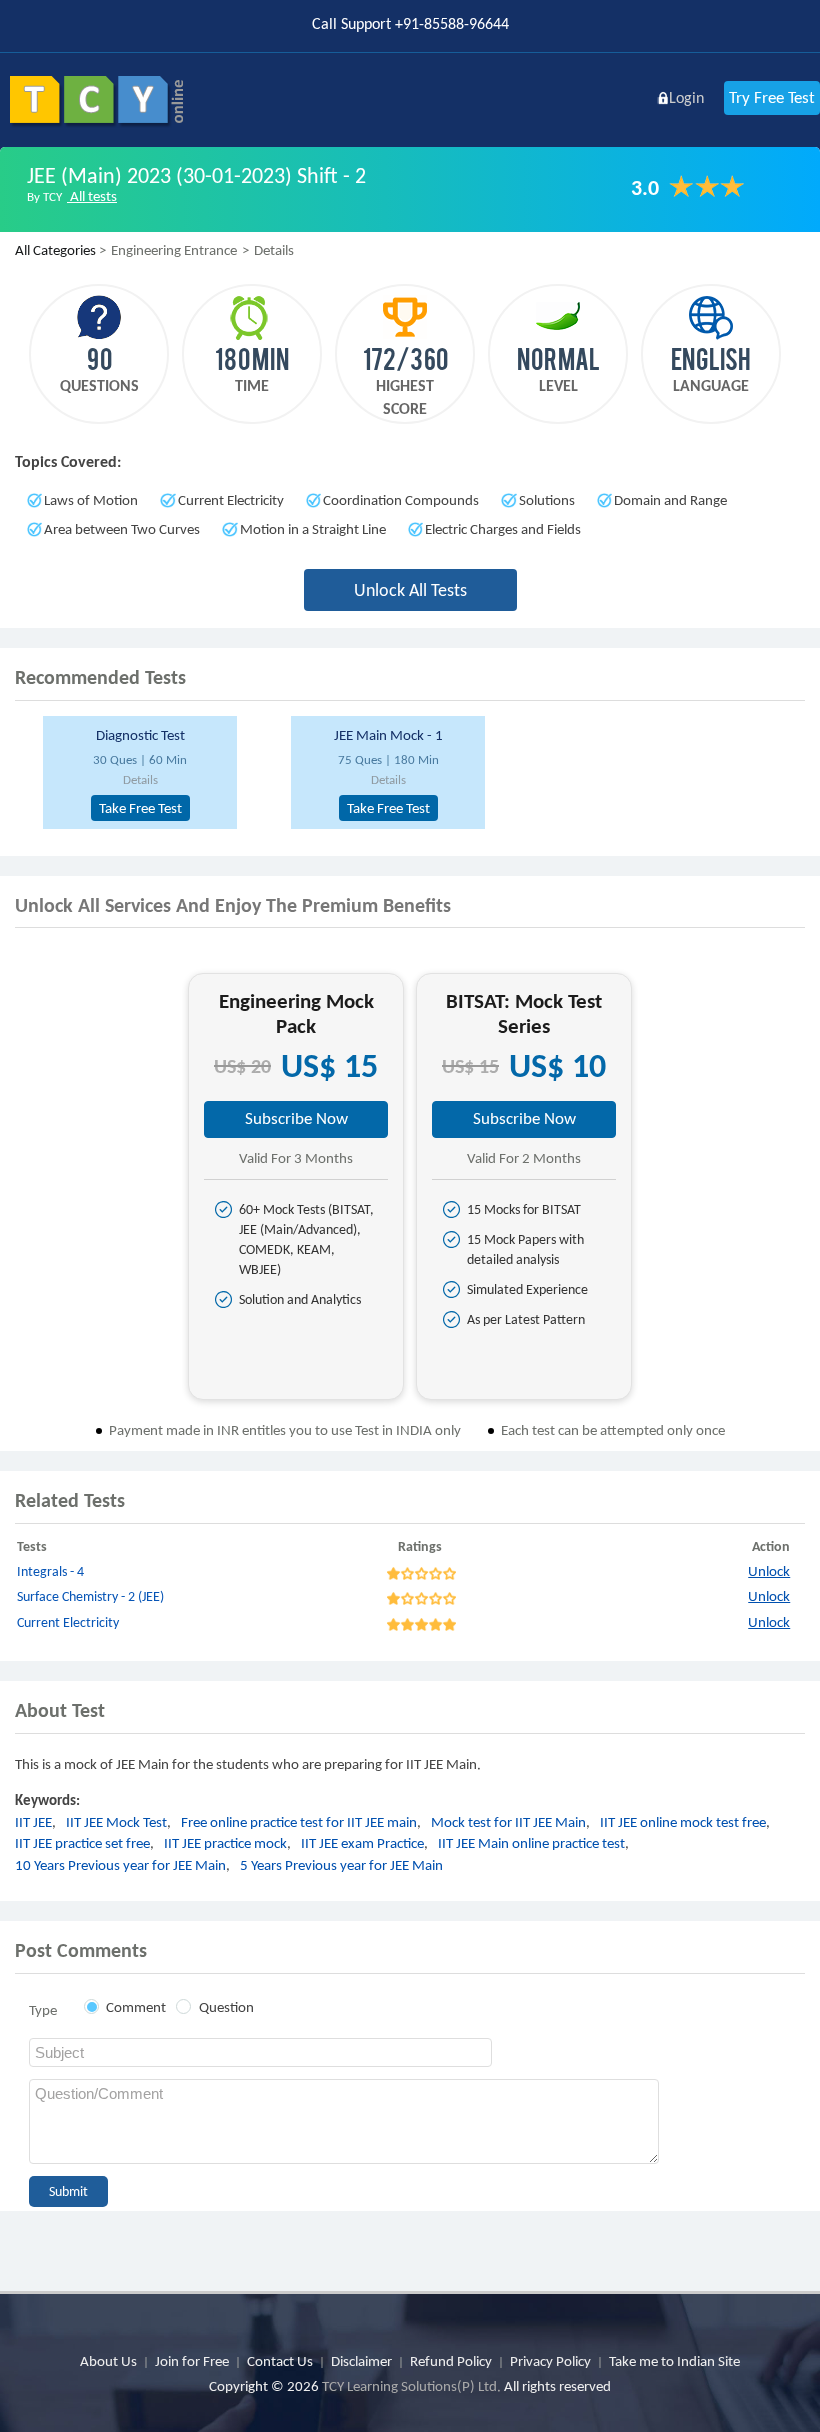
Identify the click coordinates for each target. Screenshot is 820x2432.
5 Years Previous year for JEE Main (341, 1865)
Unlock (769, 1571)
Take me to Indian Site (674, 2361)
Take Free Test (140, 808)
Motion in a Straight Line (313, 529)
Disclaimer (361, 2361)
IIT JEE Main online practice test (531, 1843)
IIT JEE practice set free (82, 1843)
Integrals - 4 (50, 1571)
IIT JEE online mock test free (683, 1822)
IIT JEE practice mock (225, 1843)
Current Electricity (231, 500)
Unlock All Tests (410, 590)
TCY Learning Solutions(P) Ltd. (411, 2386)
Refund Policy (451, 2361)
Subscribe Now (296, 1118)
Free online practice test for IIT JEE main (299, 1822)
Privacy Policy (550, 2361)
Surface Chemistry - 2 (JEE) (90, 1596)
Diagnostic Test (140, 735)
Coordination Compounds (401, 500)
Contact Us (280, 2361)
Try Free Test (772, 97)
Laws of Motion (91, 500)
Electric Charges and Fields (503, 529)
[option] (159, 772)
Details (140, 779)
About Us (108, 2361)
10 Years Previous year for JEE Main (120, 1865)
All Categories (55, 250)
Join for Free (192, 2361)
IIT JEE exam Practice (362, 1843)
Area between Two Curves (122, 529)
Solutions (547, 500)
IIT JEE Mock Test (116, 1822)
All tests (92, 196)
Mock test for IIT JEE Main (508, 1822)
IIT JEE (33, 1822)
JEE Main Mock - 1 (388, 735)
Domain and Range (670, 500)
